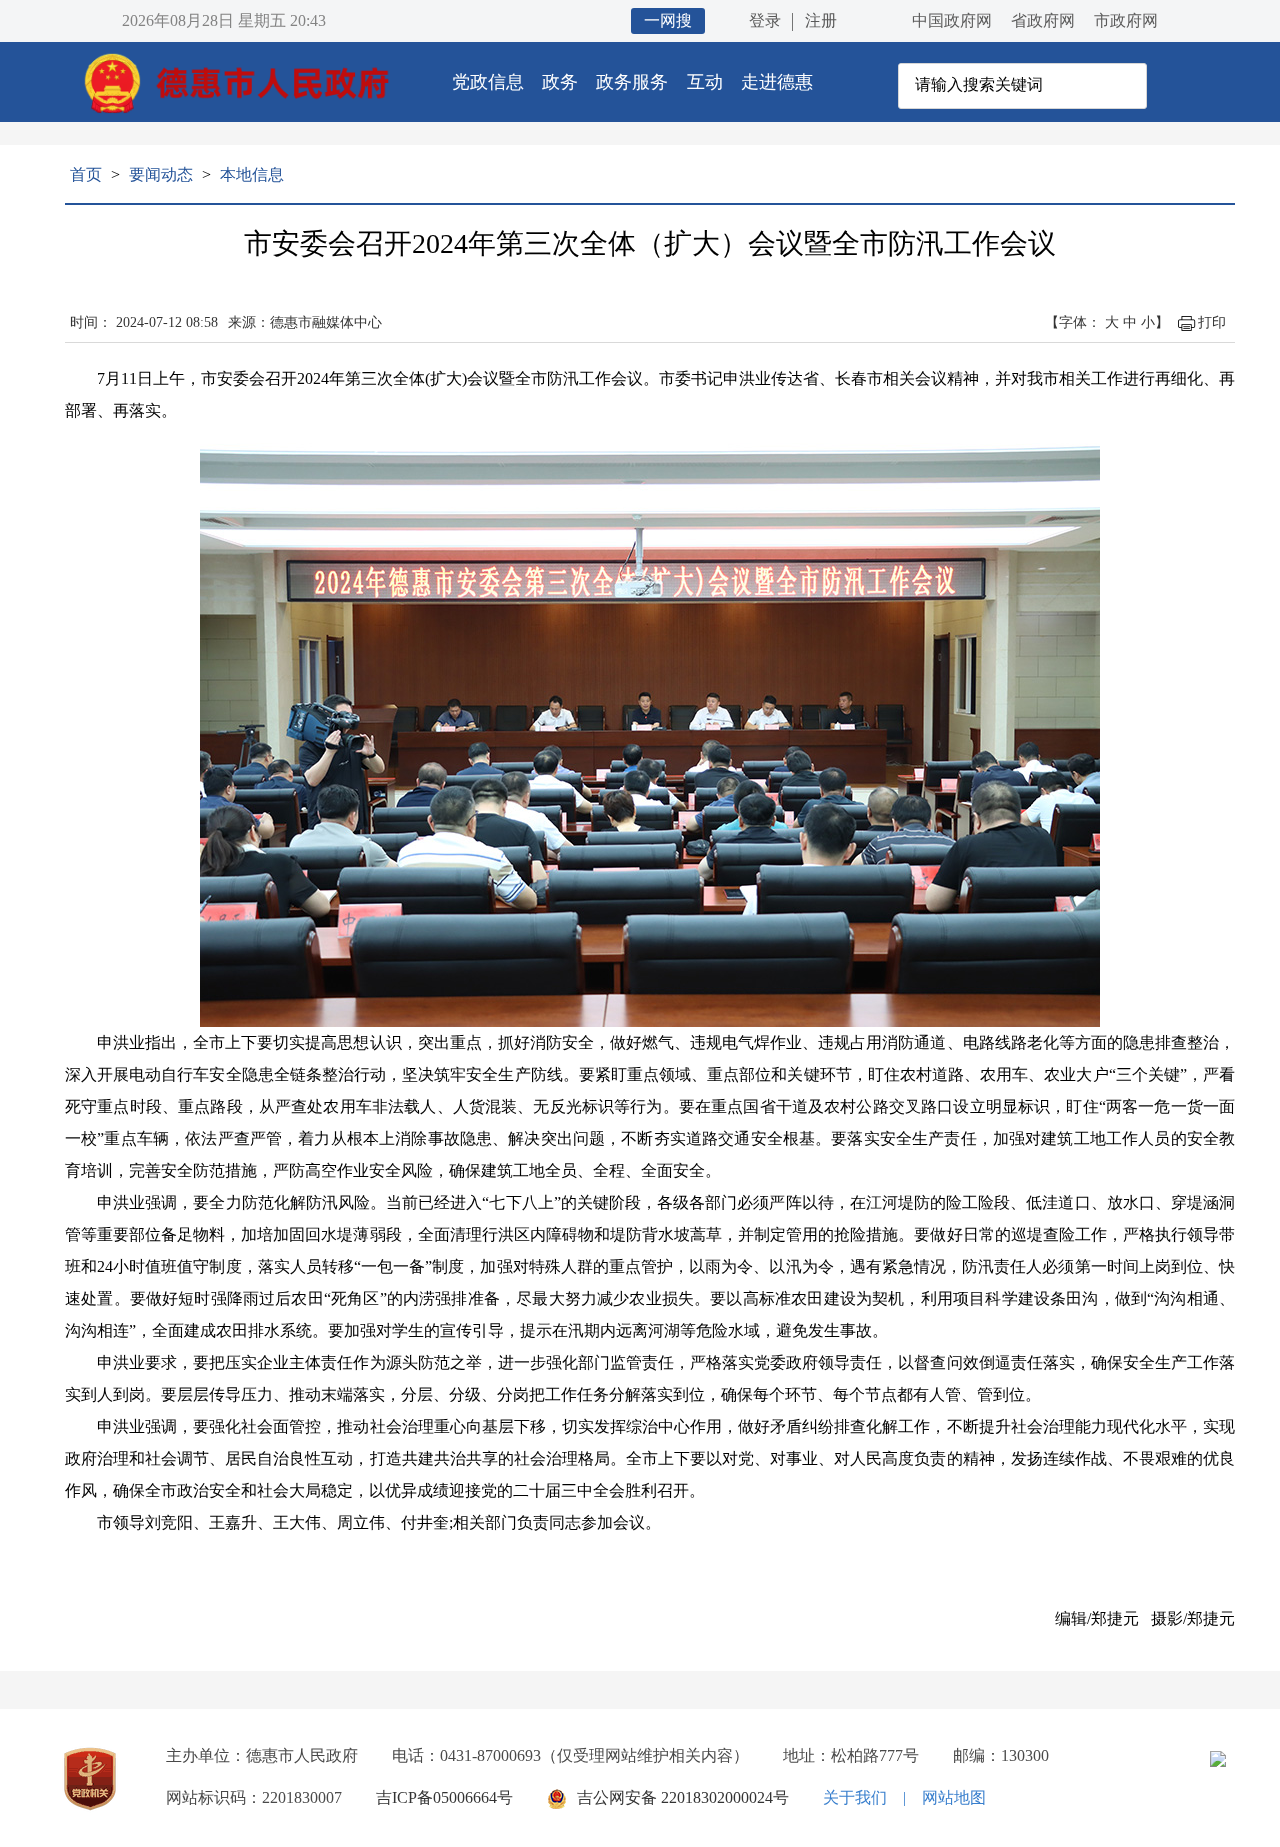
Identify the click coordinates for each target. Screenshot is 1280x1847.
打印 (1212, 322)
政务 (560, 82)
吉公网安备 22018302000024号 (683, 1797)
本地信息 (252, 174)
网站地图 (954, 1797)
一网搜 (668, 20)
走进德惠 (777, 82)
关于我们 (855, 1797)
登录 (765, 20)
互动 (705, 82)
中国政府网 (952, 20)
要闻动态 (161, 174)
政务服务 (632, 82)
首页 (86, 174)
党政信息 (488, 82)
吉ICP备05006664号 (444, 1797)
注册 (821, 20)
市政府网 (1126, 20)
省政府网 (1043, 20)
